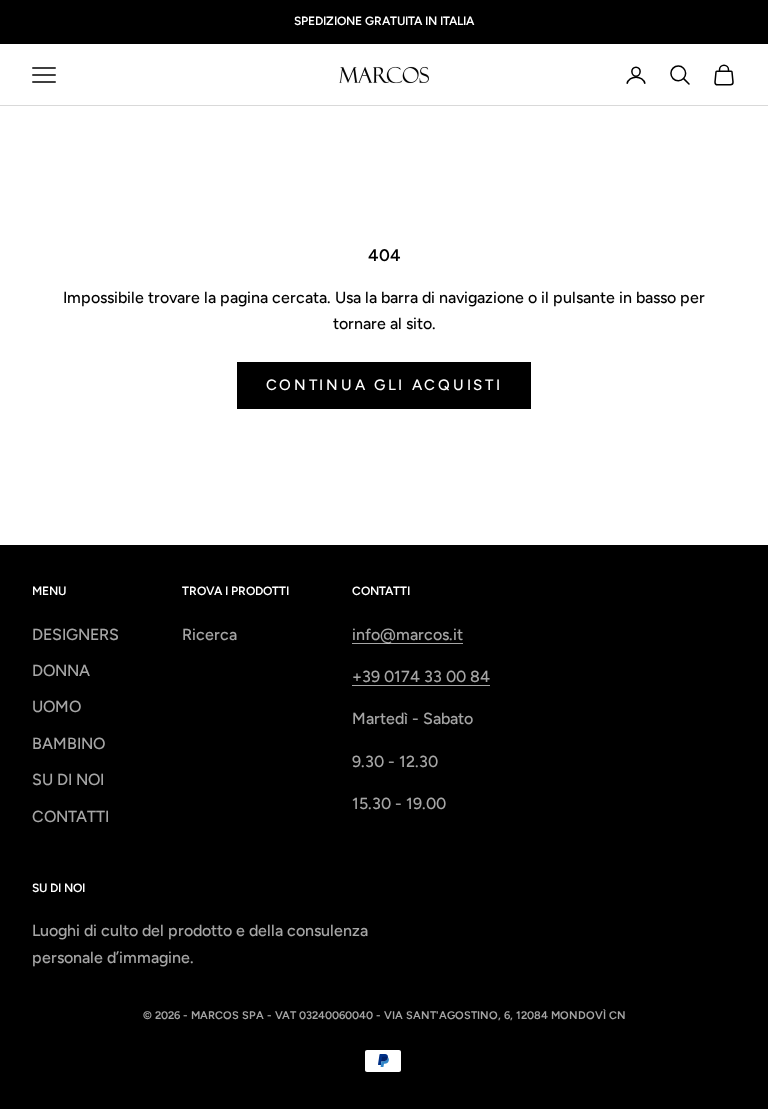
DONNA (61, 670)
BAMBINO (68, 743)
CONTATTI (70, 816)
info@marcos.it (407, 634)
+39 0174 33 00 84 (421, 676)
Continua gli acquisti (384, 385)
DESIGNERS (75, 634)
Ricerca (209, 634)
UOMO (56, 706)
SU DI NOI (68, 779)
